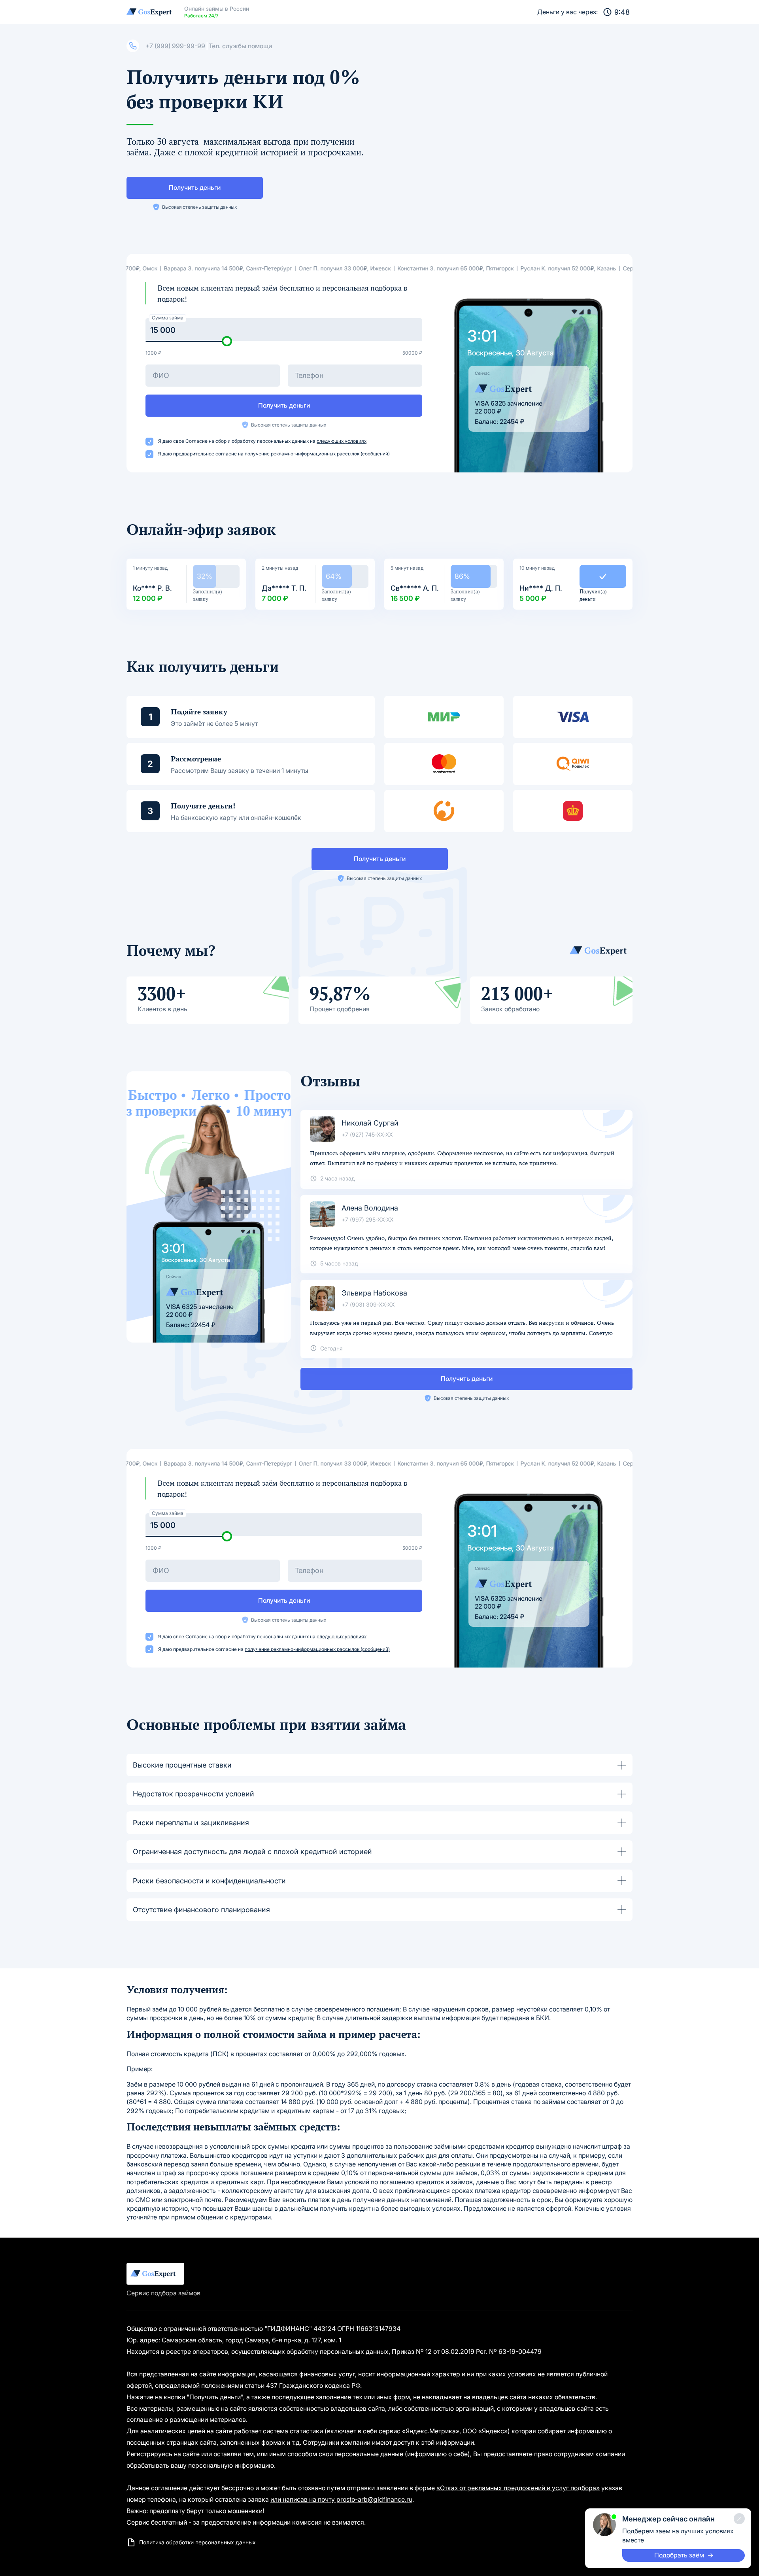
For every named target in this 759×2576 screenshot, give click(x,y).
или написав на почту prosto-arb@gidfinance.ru (341, 2499)
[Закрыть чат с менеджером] (739, 2519)
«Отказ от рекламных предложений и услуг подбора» (518, 2488)
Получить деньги (195, 187)
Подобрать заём (679, 2555)
